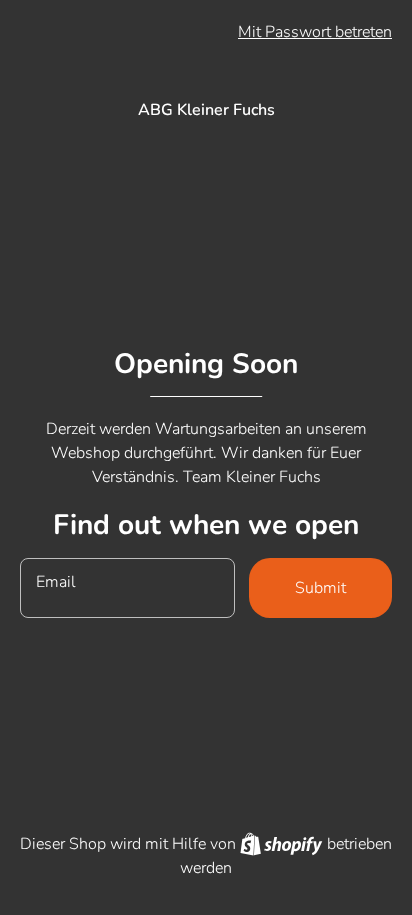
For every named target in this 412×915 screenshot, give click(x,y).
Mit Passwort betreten (315, 32)
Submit (320, 588)
